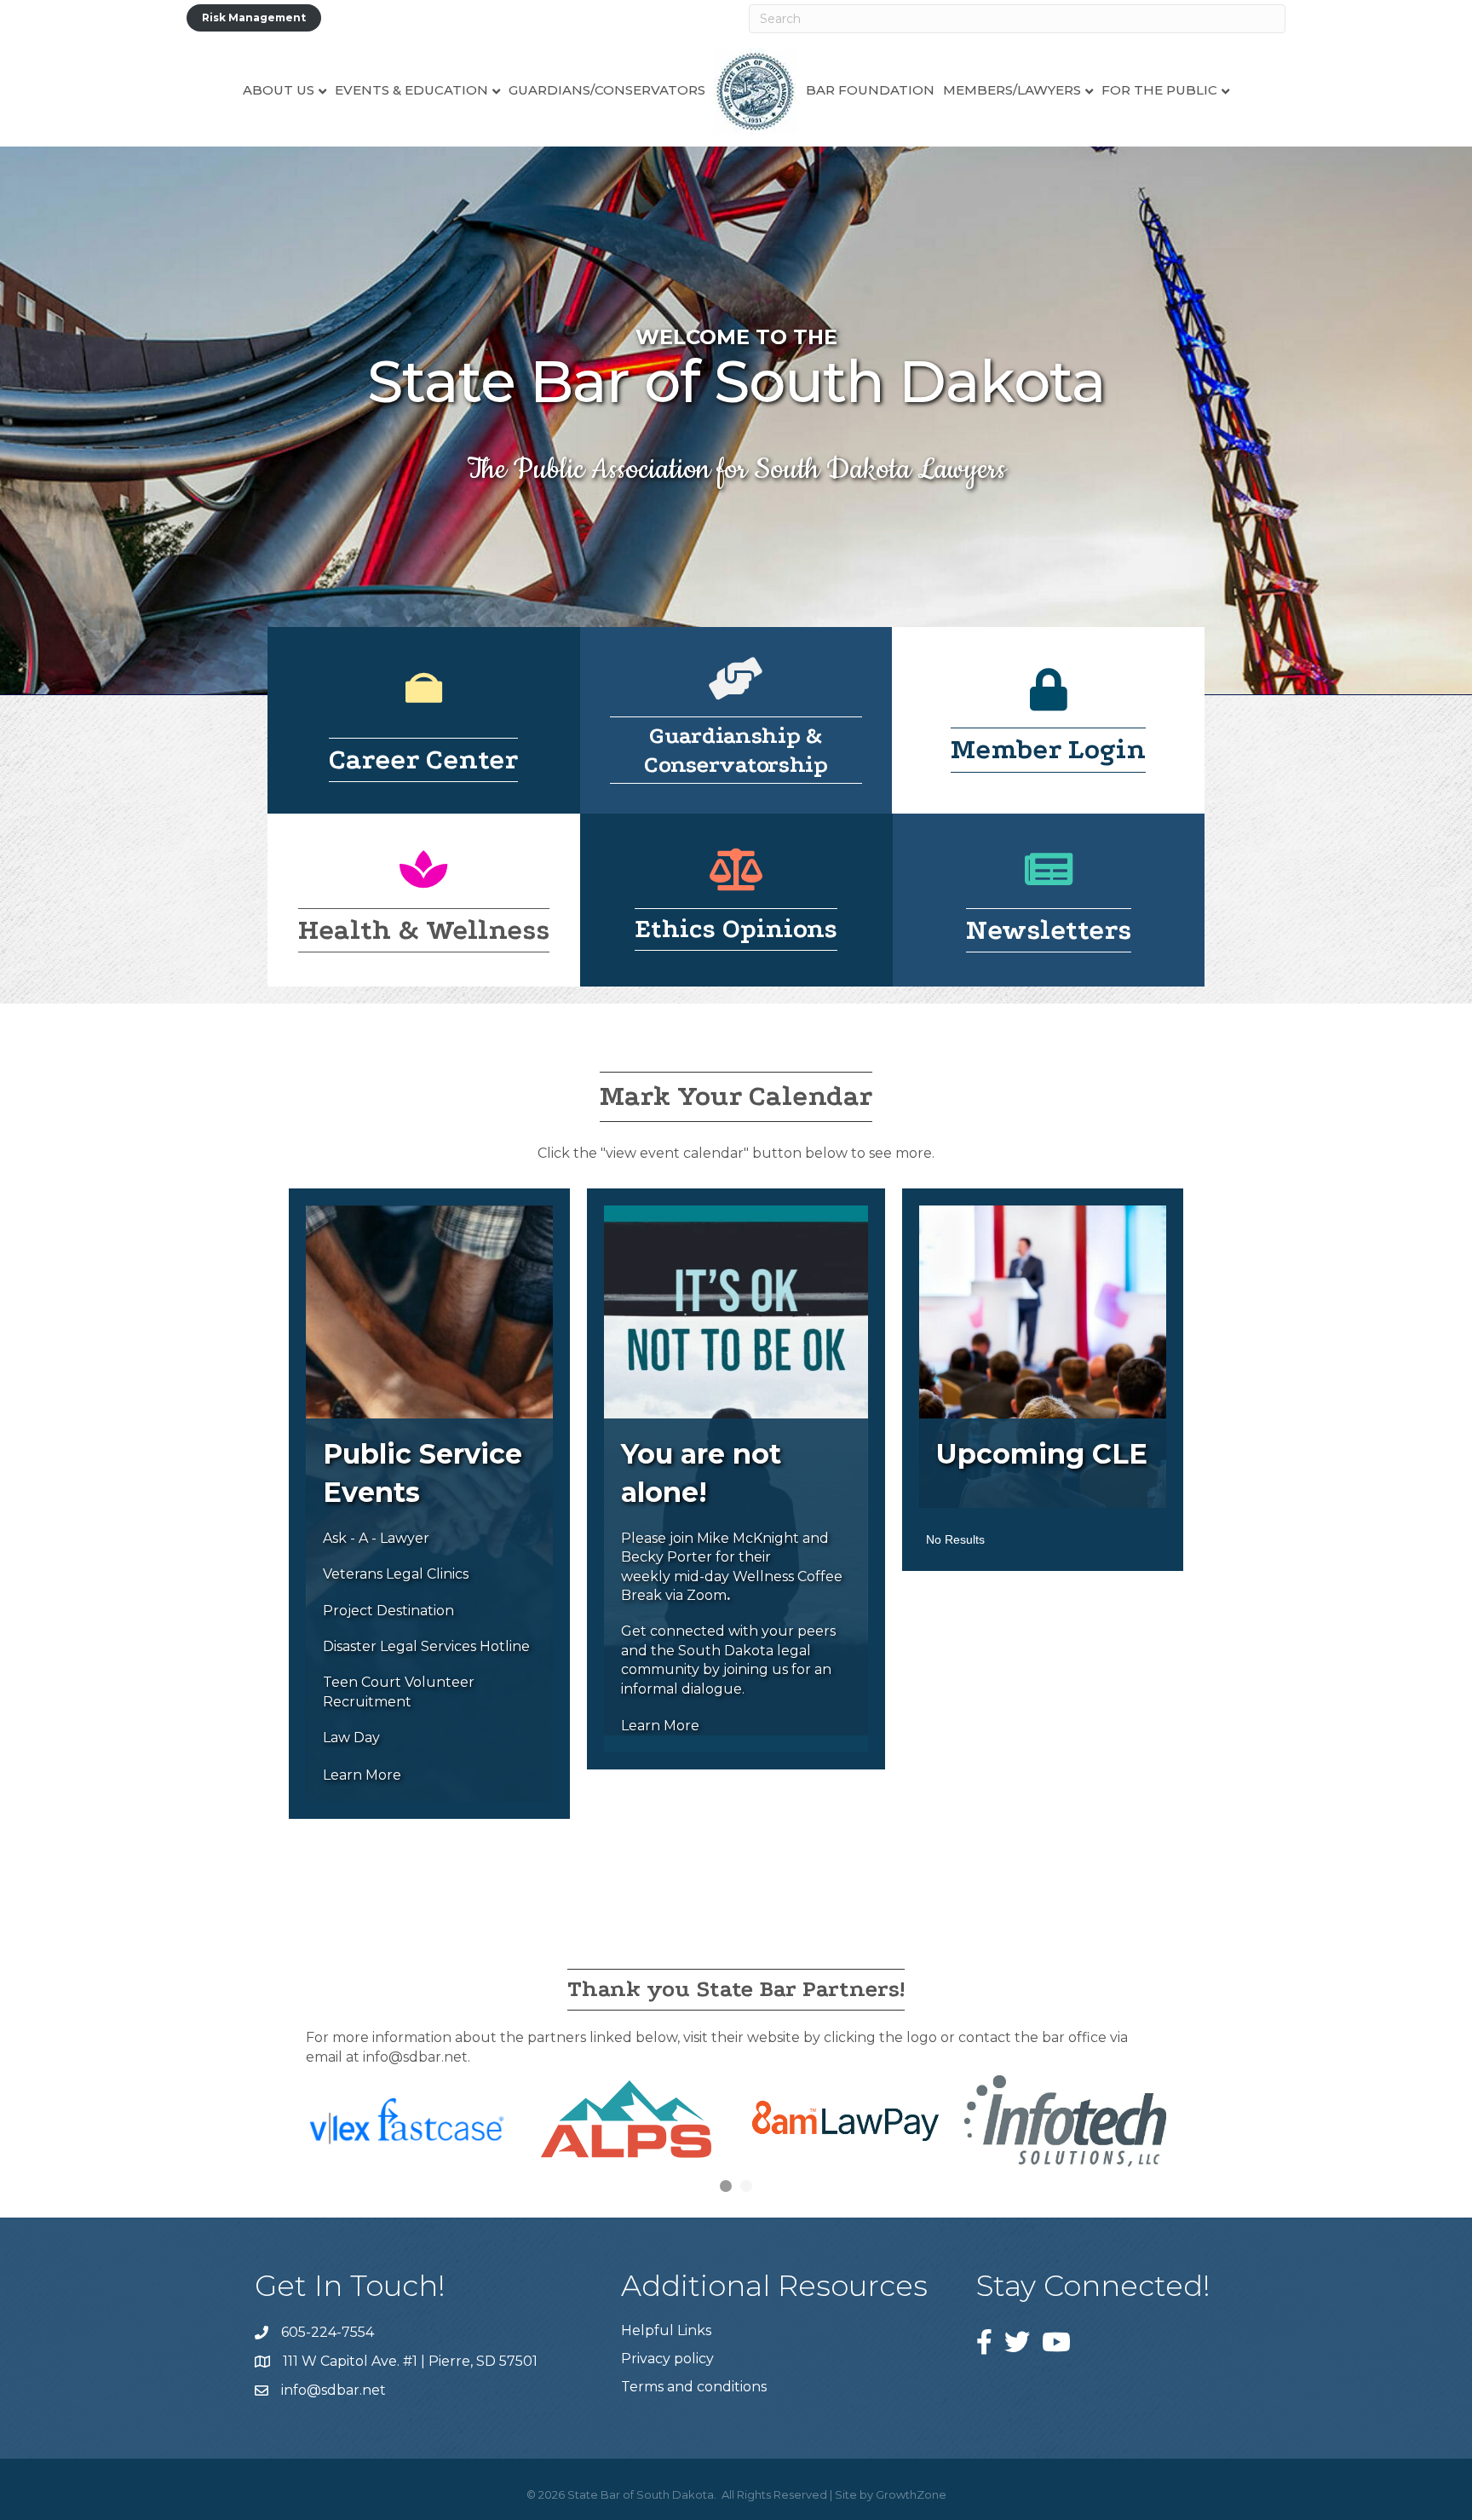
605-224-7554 (328, 2332)
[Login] (1049, 701)
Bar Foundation (870, 90)
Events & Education (411, 90)
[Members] (736, 690)
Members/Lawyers (1012, 90)
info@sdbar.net (333, 2390)
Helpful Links (666, 2330)
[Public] (424, 699)
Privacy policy (667, 2359)
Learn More (362, 1775)
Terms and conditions (694, 2387)
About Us (279, 90)
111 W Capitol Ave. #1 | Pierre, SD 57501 (410, 2361)
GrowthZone (911, 2494)
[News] (1049, 880)
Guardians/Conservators (607, 90)
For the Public (1159, 90)
